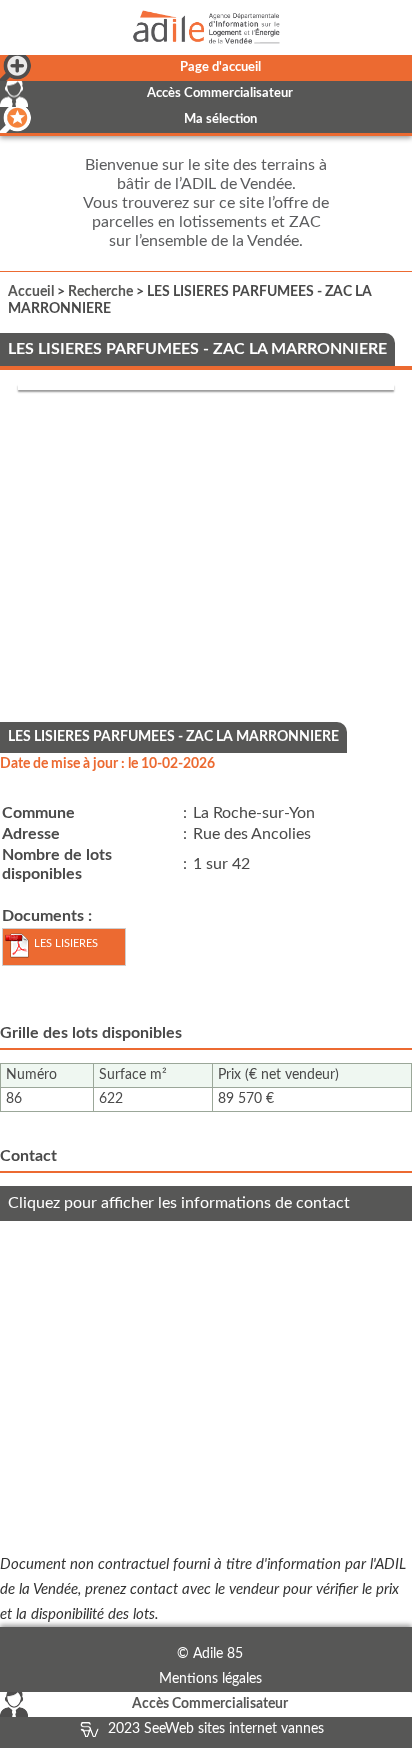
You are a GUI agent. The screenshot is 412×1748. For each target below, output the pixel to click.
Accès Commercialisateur (220, 93)
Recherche (100, 292)
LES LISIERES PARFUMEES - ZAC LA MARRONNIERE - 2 (57, 952)
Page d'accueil (220, 67)
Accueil (31, 292)
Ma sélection (220, 119)
